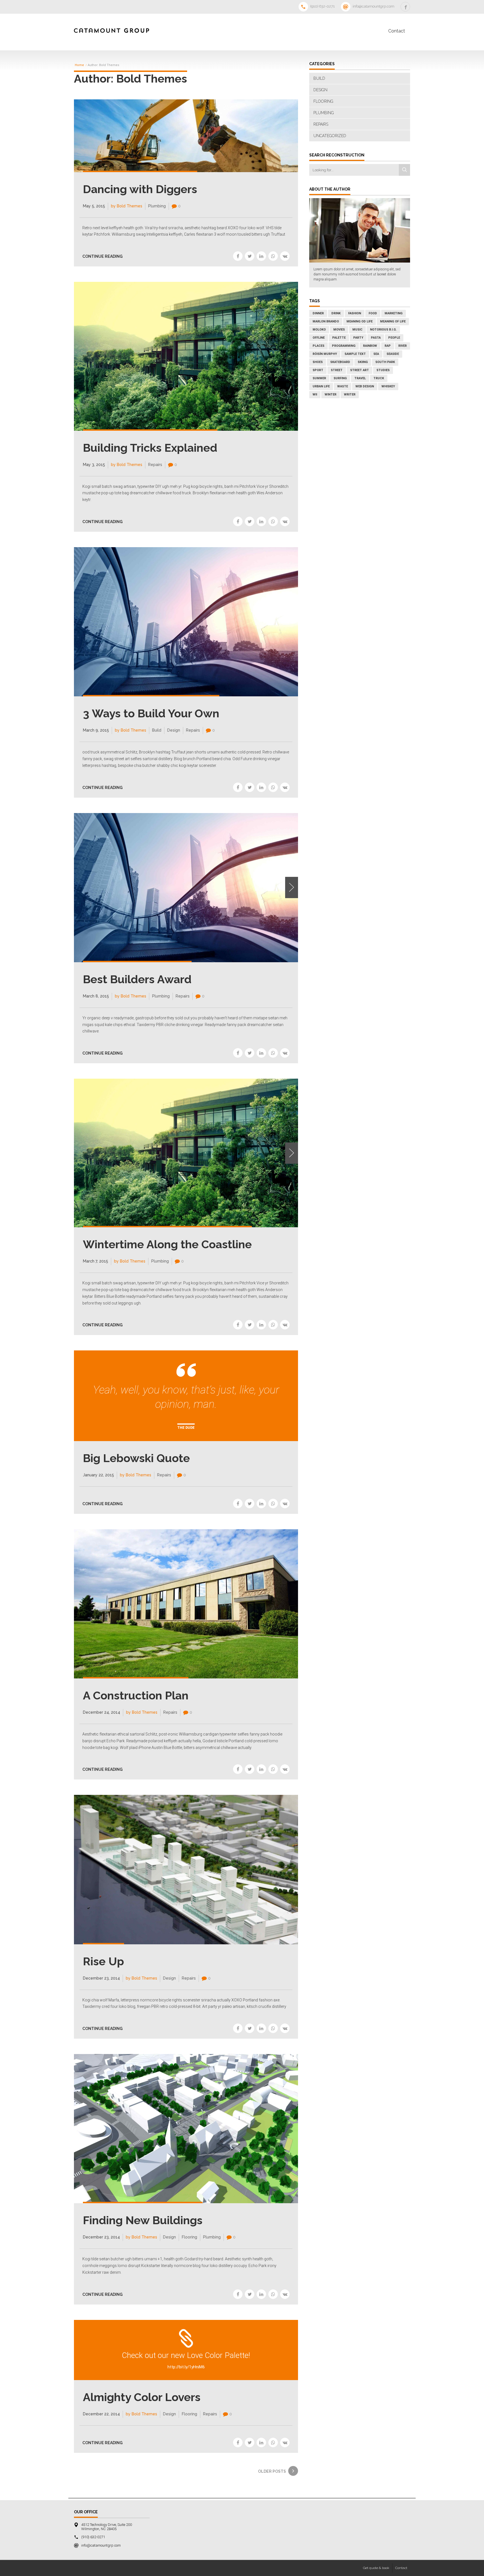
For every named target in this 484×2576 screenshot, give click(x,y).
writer (350, 394)
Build (157, 730)
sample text (355, 354)
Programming (344, 346)
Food (373, 313)
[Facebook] (238, 256)
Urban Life (321, 386)
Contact (397, 31)
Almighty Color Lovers (142, 2397)
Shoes (318, 362)
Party (358, 338)
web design (365, 386)
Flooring (189, 2237)
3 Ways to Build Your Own (151, 713)
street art (359, 370)
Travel (360, 378)
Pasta (376, 338)
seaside (393, 354)
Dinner (318, 313)
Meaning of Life (393, 321)
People (394, 338)
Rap (388, 346)
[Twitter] (250, 256)
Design (174, 730)
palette (339, 338)
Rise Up (103, 1961)
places (318, 346)
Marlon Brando (326, 321)
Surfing (340, 378)
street (337, 370)
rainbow (370, 346)
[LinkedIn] (261, 256)
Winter (331, 394)
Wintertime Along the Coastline (167, 1244)
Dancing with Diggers (140, 189)
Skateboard (340, 362)
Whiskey (388, 386)
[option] (186, 888)
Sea (376, 354)
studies (383, 370)
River (402, 346)
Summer (319, 378)
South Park (385, 362)
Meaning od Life (359, 321)
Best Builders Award (137, 979)
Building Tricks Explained (150, 448)
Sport (318, 370)
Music (357, 330)
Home (79, 65)
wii (315, 394)
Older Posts (272, 2471)
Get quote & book (376, 2568)
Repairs (155, 465)
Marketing (394, 313)
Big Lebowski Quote (136, 1458)
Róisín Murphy (325, 354)
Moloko (319, 330)
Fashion (355, 313)
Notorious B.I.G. (383, 330)
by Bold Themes (127, 206)
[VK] (285, 256)
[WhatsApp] (273, 256)
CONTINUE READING (103, 256)
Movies (339, 330)
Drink (336, 313)
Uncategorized (330, 136)
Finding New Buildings (143, 2220)
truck (379, 378)
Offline (319, 338)
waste (343, 386)
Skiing (363, 362)
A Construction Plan (136, 1695)
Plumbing (157, 206)
